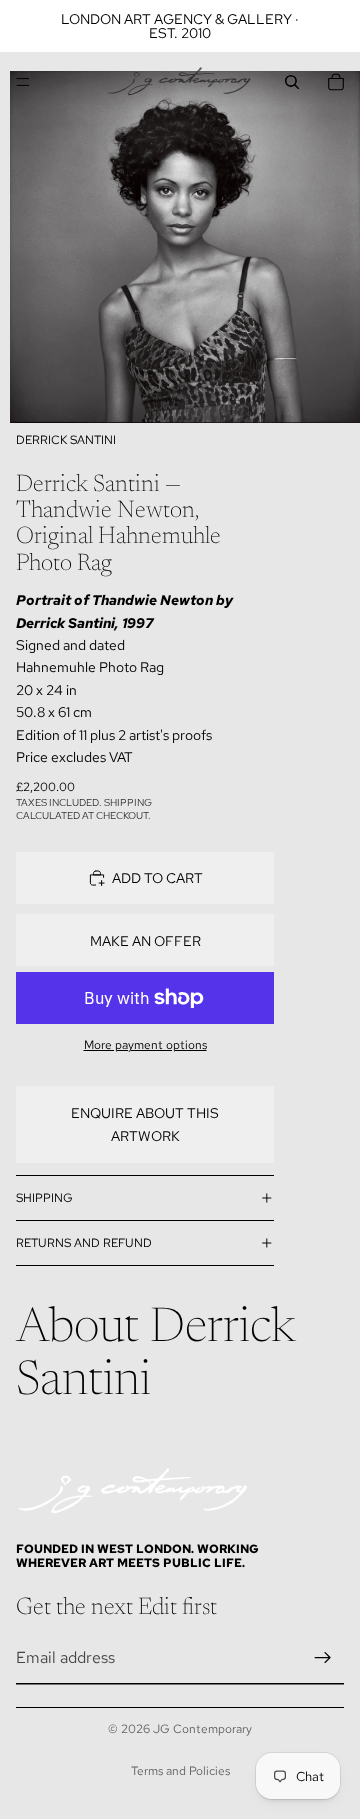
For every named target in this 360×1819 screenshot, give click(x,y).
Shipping (44, 1198)
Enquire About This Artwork (145, 1124)
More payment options (145, 1045)
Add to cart (157, 878)
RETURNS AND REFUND (84, 1243)
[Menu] (23, 82)
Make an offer (145, 941)
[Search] (292, 82)
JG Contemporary (202, 1729)
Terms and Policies (180, 1771)
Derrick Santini (66, 440)
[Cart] (336, 82)
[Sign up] (323, 1658)
